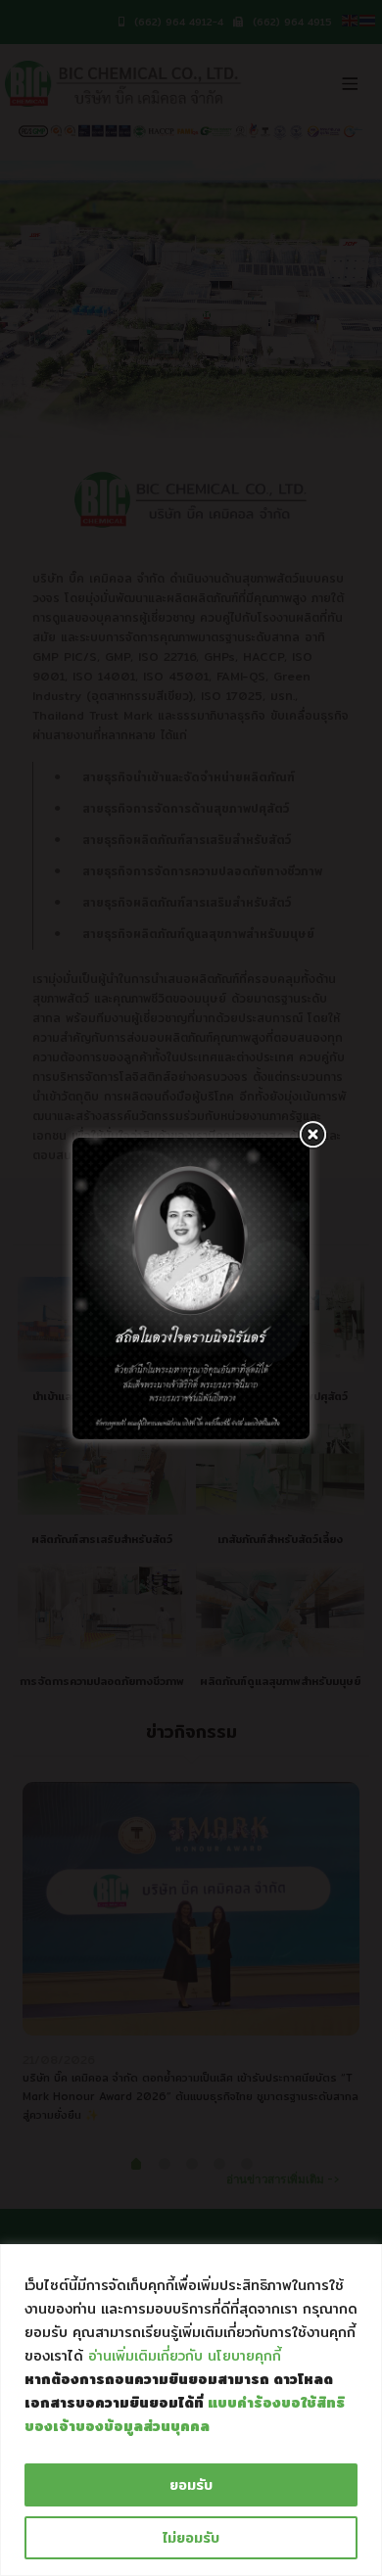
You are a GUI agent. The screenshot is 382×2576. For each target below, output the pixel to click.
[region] (191, 2410)
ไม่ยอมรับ (191, 2538)
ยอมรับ (191, 2485)
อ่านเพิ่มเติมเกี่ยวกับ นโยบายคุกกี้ (185, 2356)
